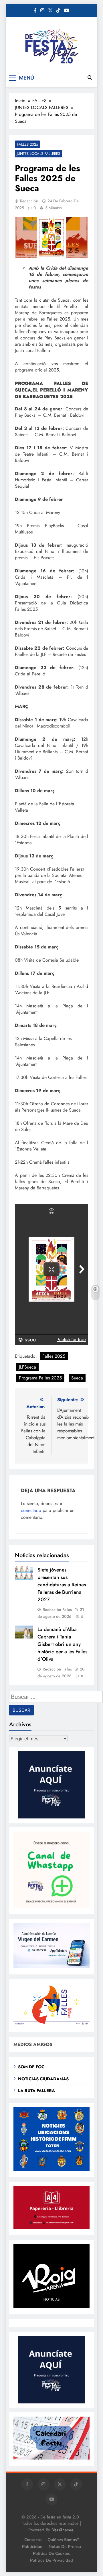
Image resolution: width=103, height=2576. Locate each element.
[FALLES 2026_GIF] (51, 2024)
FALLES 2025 (27, 144)
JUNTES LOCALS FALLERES (38, 154)
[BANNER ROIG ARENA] (51, 2306)
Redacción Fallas (57, 1610)
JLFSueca (27, 1367)
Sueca (77, 1378)
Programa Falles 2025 (40, 1378)
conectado (31, 1510)
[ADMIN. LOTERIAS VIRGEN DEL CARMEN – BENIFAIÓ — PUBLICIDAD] (51, 1967)
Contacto (33, 2540)
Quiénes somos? (63, 2540)
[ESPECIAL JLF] (51, 2169)
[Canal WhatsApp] (51, 1906)
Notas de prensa (65, 2547)
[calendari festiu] (51, 2458)
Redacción (29, 201)
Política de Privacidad (51, 2560)
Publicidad (32, 2547)
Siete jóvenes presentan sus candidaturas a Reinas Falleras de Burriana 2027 (62, 1585)
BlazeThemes (63, 2530)
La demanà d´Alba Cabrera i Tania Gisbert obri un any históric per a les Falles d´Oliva (62, 1644)
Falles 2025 (54, 1356)
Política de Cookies (51, 2553)
